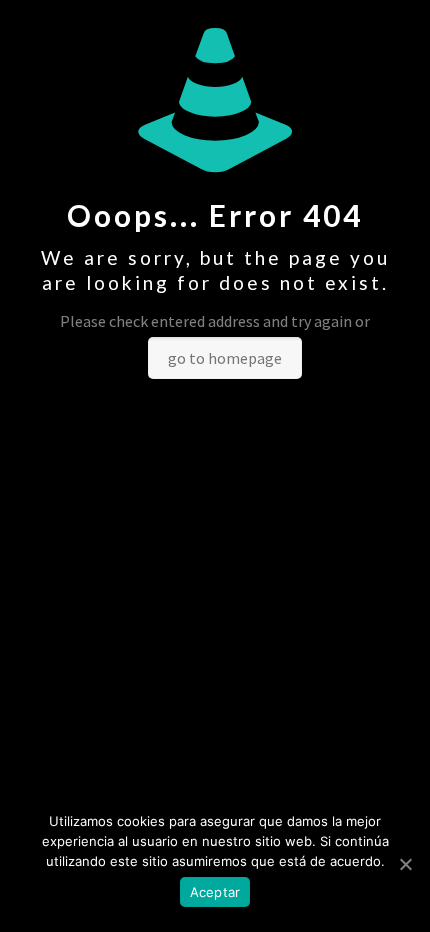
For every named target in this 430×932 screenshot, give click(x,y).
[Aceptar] (405, 864)
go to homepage (225, 358)
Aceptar (215, 892)
